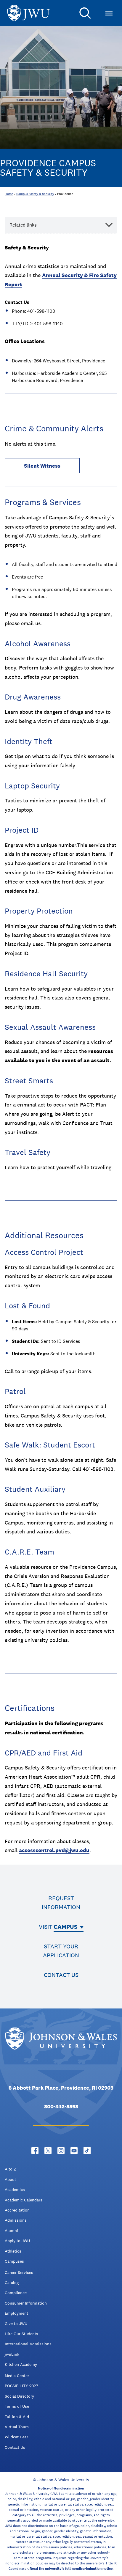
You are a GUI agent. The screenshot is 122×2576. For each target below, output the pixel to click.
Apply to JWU (17, 2241)
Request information (61, 1903)
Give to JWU (16, 2324)
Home (9, 194)
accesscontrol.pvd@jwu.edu (54, 1850)
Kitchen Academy (21, 2364)
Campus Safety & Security (35, 194)
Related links (23, 225)
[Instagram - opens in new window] (61, 2151)
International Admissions (28, 2344)
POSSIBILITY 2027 (21, 2386)
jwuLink (12, 2354)
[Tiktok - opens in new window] (87, 2151)
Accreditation (17, 2210)
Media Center (17, 2376)
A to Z (10, 2169)
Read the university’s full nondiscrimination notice (71, 2569)
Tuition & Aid (17, 2417)
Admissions (16, 2220)
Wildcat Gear (16, 2437)
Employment (16, 2313)
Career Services (19, 2272)
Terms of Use (17, 2406)
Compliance (16, 2293)
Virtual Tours (17, 2427)
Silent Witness (42, 466)
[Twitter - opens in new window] (48, 2151)
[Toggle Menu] (109, 13)
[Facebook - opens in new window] (35, 2151)
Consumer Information (26, 2303)
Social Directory (19, 2396)
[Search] (85, 13)
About (10, 2179)
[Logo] (28, 13)
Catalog (12, 2283)
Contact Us (15, 2447)
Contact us (61, 1975)
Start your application (61, 1951)
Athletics (13, 2251)
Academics (15, 2190)
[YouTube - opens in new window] (74, 2151)
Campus (66, 1927)
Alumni (11, 2231)
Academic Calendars (24, 2200)
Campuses (14, 2261)
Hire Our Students (21, 2334)
